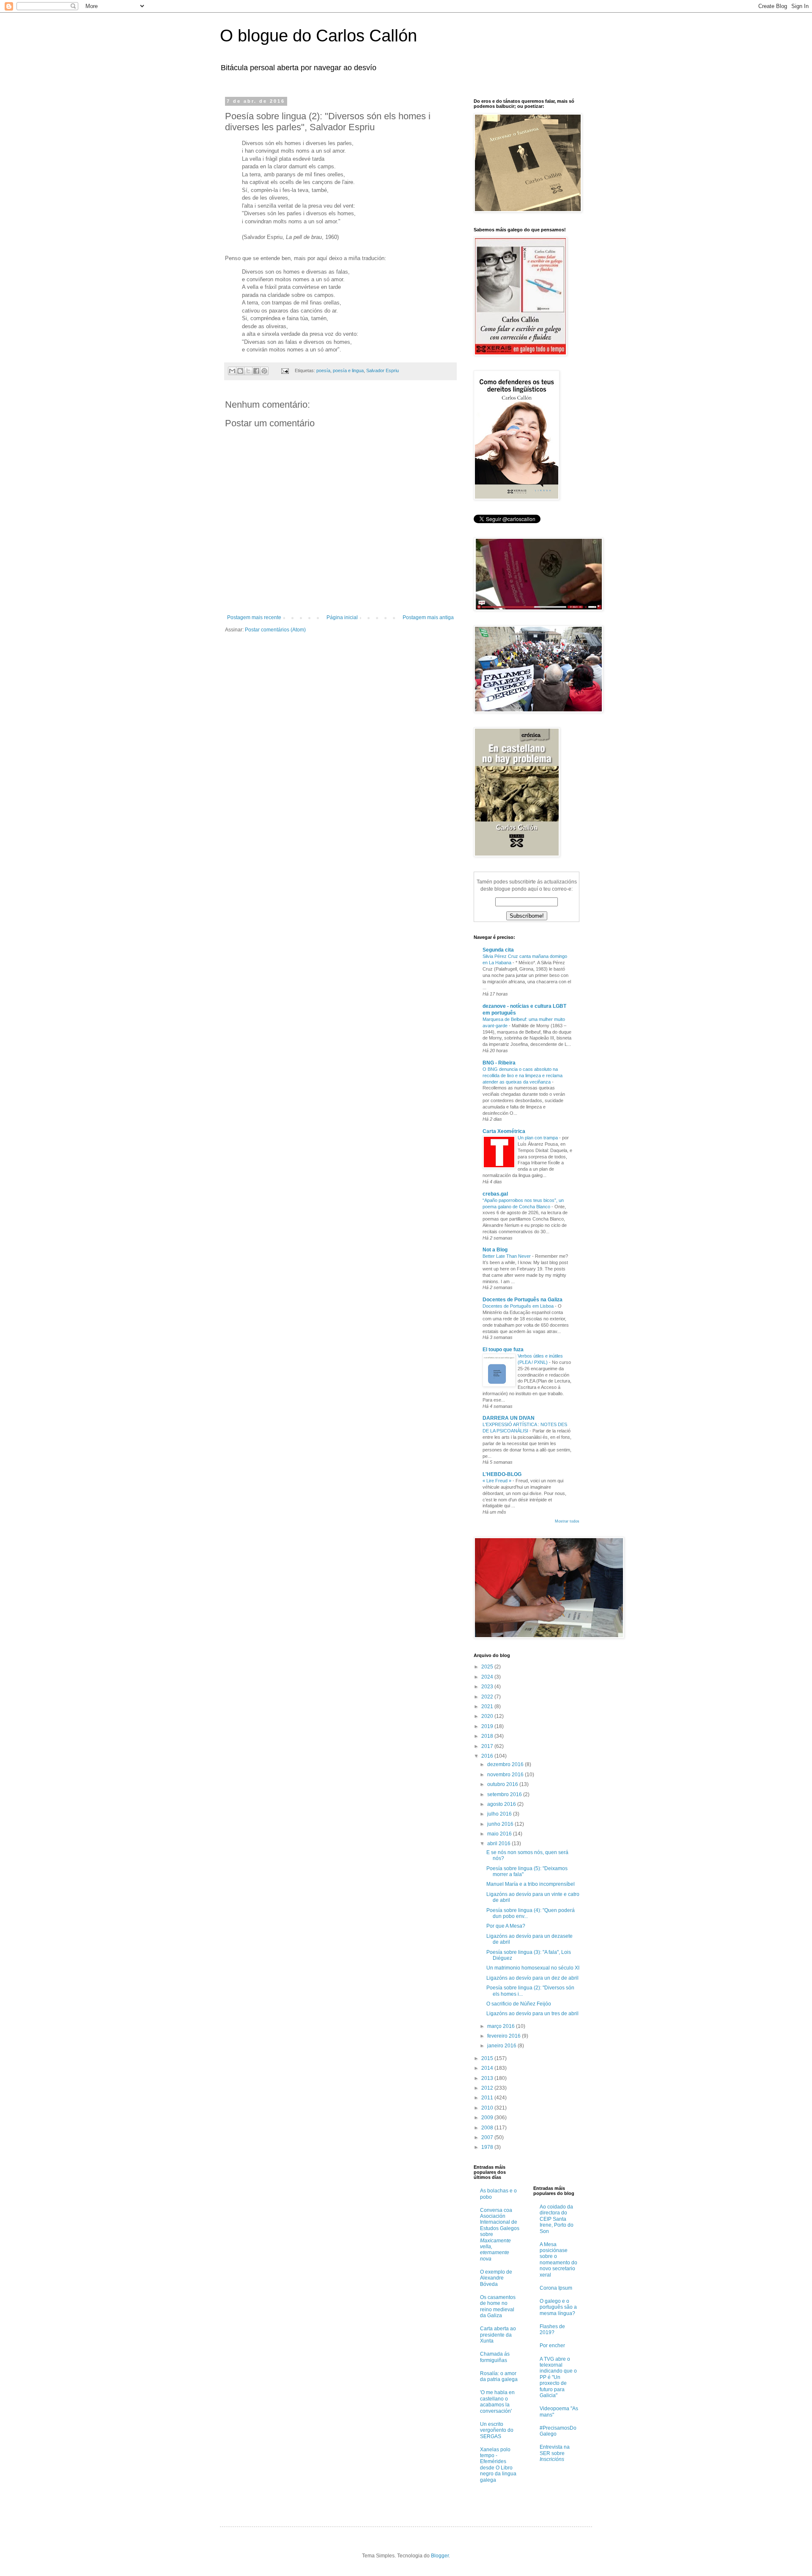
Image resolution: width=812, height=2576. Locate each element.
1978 (488, 2147)
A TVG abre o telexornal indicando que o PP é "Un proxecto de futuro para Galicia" (558, 2377)
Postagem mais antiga (428, 617)
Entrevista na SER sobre (555, 2453)
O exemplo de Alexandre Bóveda (496, 2278)
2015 (488, 2058)
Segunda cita (498, 950)
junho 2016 (501, 1824)
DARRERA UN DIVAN (509, 1418)
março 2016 (502, 2026)
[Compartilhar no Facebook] (256, 371)
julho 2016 (500, 1814)
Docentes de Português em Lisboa (519, 1306)
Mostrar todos (567, 1521)
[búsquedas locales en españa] (550, 2169)
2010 (488, 2108)
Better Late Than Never (507, 1256)
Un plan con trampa (538, 1138)
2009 (488, 2118)
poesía (323, 370)
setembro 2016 (505, 1794)
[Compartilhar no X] (248, 371)
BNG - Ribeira (499, 1063)
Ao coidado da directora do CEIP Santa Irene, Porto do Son (557, 2219)
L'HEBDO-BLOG (502, 1474)
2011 (488, 2098)
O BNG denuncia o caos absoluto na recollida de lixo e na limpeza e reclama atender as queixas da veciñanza (523, 1075)
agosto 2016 (502, 1804)
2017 (488, 1746)
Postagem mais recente (254, 617)
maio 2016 (500, 1834)
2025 (488, 1667)
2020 (488, 1716)
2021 (488, 1706)
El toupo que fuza (503, 1350)
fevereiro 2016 (505, 2036)
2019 (488, 1726)
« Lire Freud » (498, 1481)
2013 (488, 2078)
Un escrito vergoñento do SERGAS (497, 2430)
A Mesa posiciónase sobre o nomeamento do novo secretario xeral (558, 2260)
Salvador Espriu (383, 370)
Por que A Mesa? (506, 1926)
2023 (488, 1687)
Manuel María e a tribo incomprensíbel (531, 1884)
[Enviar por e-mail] (232, 371)
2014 (488, 2068)
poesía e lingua (348, 370)
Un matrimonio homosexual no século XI (533, 1968)
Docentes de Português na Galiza (523, 1300)
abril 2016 (499, 1844)
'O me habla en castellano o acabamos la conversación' (497, 2402)
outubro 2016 (503, 1784)
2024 (488, 1677)
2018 (488, 1736)
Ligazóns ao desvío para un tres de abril (532, 2014)
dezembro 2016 (506, 1764)
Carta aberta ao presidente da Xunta (498, 2335)
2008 (488, 2128)
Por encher (552, 2346)
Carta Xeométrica (504, 1131)
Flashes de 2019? (552, 2329)
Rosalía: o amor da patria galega (499, 2376)
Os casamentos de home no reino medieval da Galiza (498, 2306)
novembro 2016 (506, 1775)
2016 (488, 1756)
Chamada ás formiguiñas (495, 2357)
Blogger (440, 2556)
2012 (488, 2088)
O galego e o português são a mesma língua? (558, 2307)
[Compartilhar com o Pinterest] (264, 371)
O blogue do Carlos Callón (318, 36)
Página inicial (342, 617)
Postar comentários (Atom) (275, 630)
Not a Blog (495, 1250)
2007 (488, 2137)
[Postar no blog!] (240, 371)
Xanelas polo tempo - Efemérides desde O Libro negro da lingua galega (498, 2465)
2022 (488, 1697)
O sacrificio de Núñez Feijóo (519, 2004)
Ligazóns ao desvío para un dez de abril (532, 1978)
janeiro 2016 (502, 2046)
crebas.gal (495, 1194)
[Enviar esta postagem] (285, 370)
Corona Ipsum (556, 2288)
